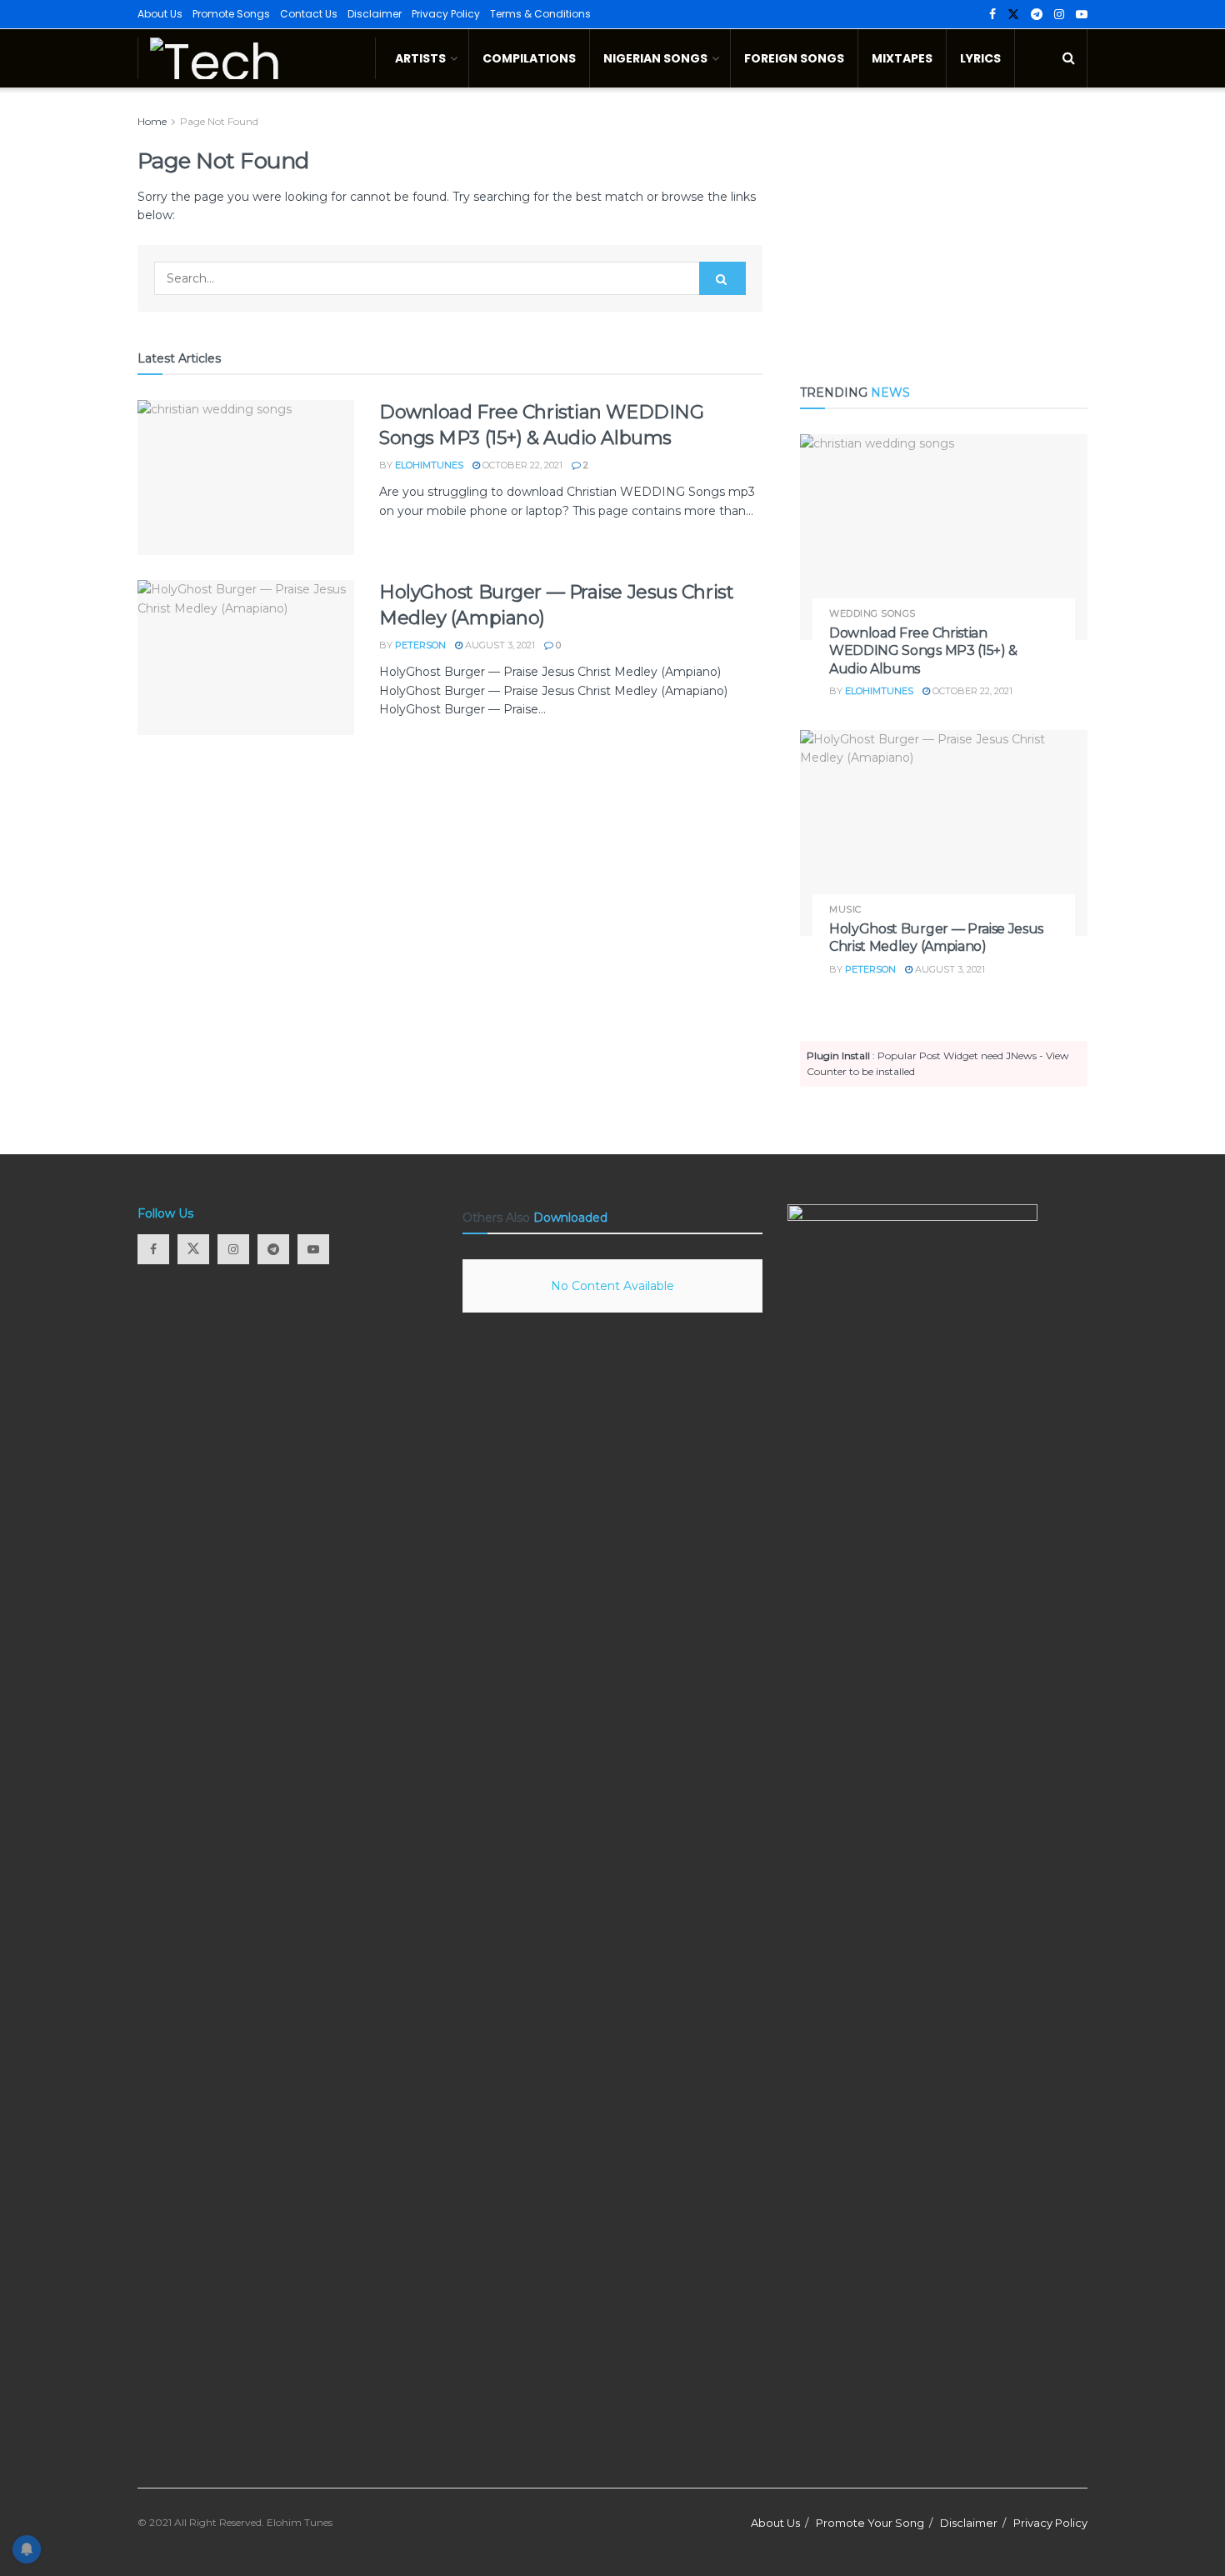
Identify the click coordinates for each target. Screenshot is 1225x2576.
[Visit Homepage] (257, 58)
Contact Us (309, 14)
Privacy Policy (446, 14)
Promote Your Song (870, 2523)
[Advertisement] (944, 229)
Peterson (420, 645)
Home (152, 121)
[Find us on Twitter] (1013, 15)
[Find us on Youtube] (1082, 15)
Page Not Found (219, 121)
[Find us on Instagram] (1059, 15)
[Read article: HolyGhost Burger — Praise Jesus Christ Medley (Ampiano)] (246, 658)
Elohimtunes (429, 465)
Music (845, 910)
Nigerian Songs (655, 58)
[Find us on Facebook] (992, 15)
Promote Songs (231, 14)
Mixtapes (902, 58)
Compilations (529, 58)
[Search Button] (1069, 58)
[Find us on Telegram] (1037, 15)
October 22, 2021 (521, 465)
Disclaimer (375, 14)
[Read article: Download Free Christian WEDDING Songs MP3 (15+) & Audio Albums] (246, 478)
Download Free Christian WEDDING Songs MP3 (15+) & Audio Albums (923, 651)
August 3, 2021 (499, 645)
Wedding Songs (872, 614)
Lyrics (980, 58)
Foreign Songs (794, 58)
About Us (160, 14)
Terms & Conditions (540, 14)
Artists (420, 58)
